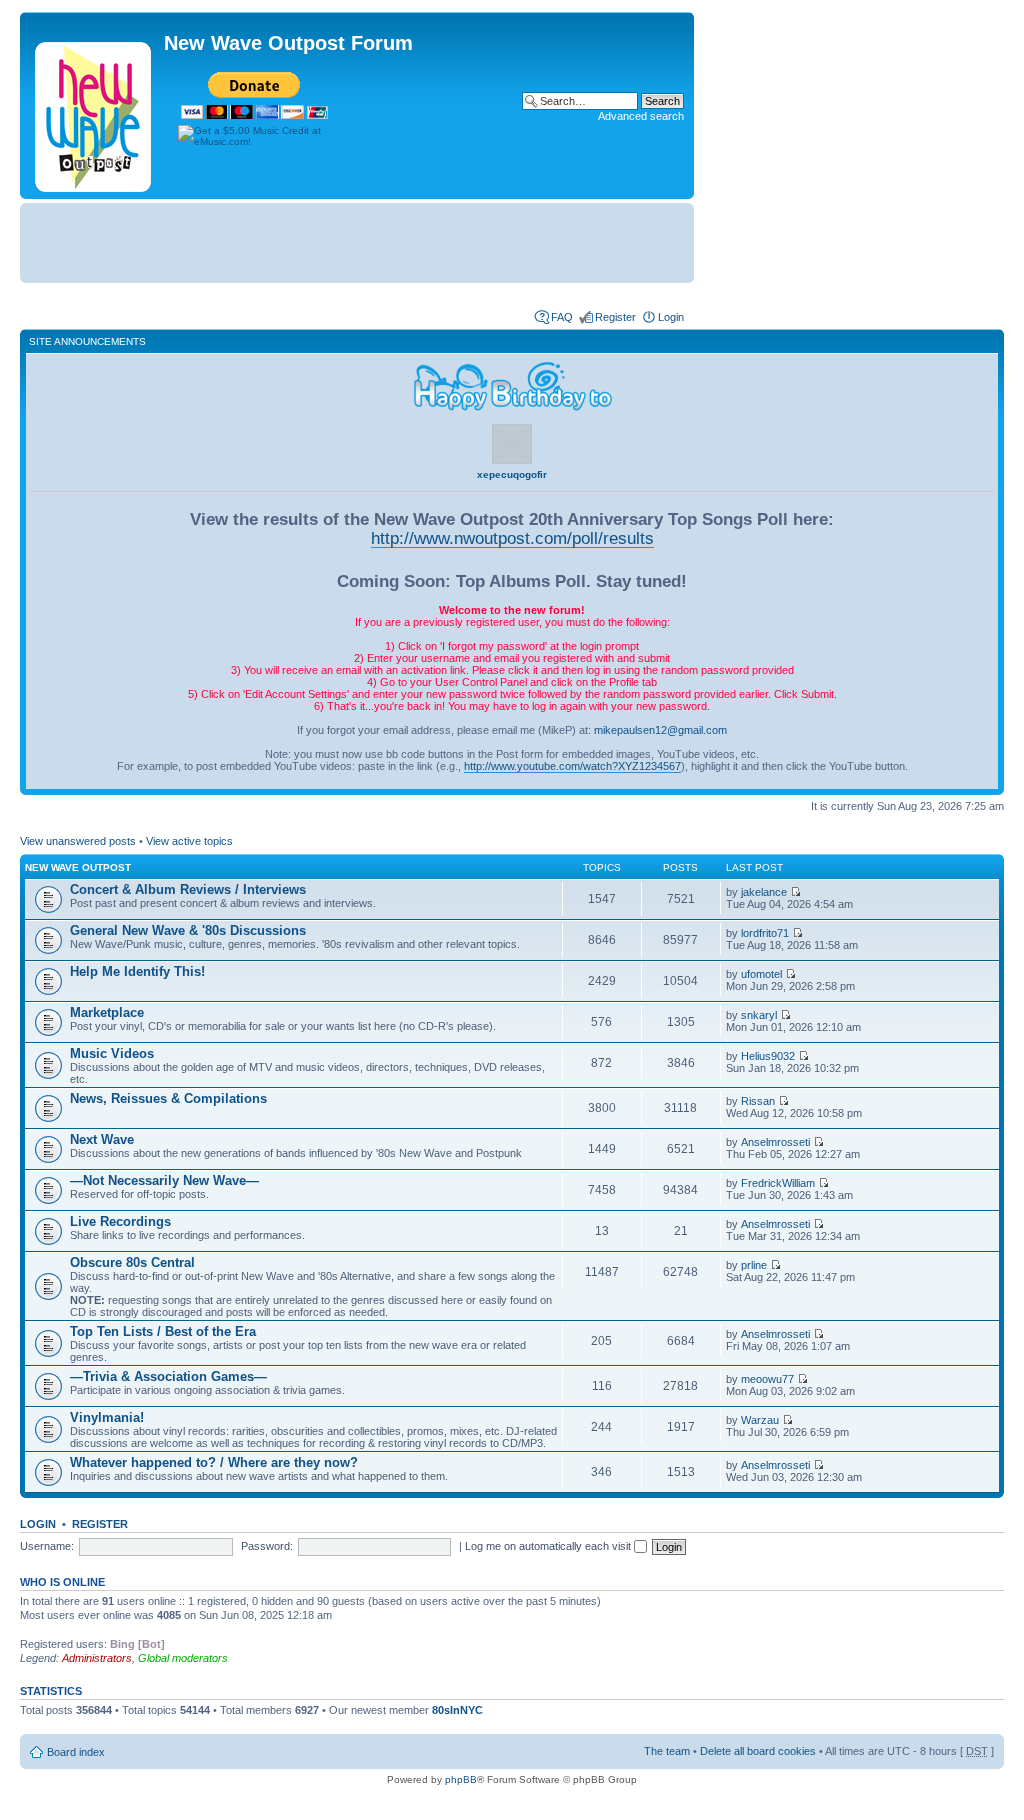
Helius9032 (768, 1056)
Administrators (97, 1658)
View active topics (189, 841)
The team (667, 1751)
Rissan (758, 1101)
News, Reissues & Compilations (168, 1098)
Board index (76, 1752)
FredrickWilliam (778, 1183)
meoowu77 (767, 1379)
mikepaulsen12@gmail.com (660, 730)
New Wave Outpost (78, 867)
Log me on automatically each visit (549, 1546)
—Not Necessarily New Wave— (164, 1180)
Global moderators (183, 1658)
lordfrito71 (765, 933)
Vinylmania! (107, 1417)
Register (615, 317)
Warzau (760, 1420)
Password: (267, 1546)
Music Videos (112, 1053)
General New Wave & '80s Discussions (188, 930)
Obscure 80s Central (132, 1262)
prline (754, 1265)
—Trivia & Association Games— (168, 1376)
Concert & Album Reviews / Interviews (188, 889)
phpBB (461, 1779)
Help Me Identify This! (137, 971)
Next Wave (102, 1139)
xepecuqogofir (512, 474)
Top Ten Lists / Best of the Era (163, 1331)
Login (671, 317)
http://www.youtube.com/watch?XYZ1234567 (572, 766)
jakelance (764, 892)
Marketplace (107, 1012)
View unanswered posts (78, 841)
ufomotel (761, 974)
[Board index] (94, 113)
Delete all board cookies (758, 1751)
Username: (47, 1546)
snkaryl (759, 1015)
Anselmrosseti (775, 1142)
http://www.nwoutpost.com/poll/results (512, 538)
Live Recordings (120, 1221)
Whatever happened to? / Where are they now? (214, 1462)
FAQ (562, 317)
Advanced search (641, 116)
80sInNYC (457, 1710)
